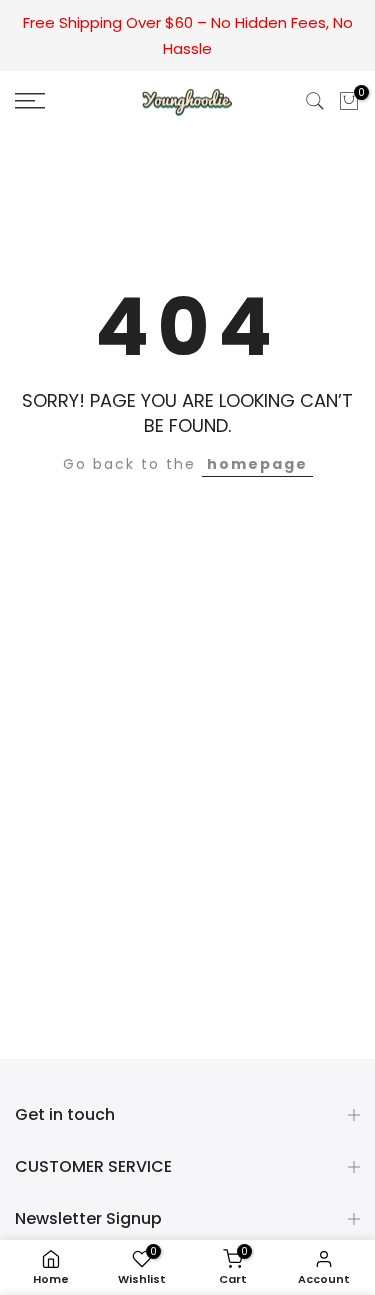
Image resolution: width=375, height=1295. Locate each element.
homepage (257, 464)
